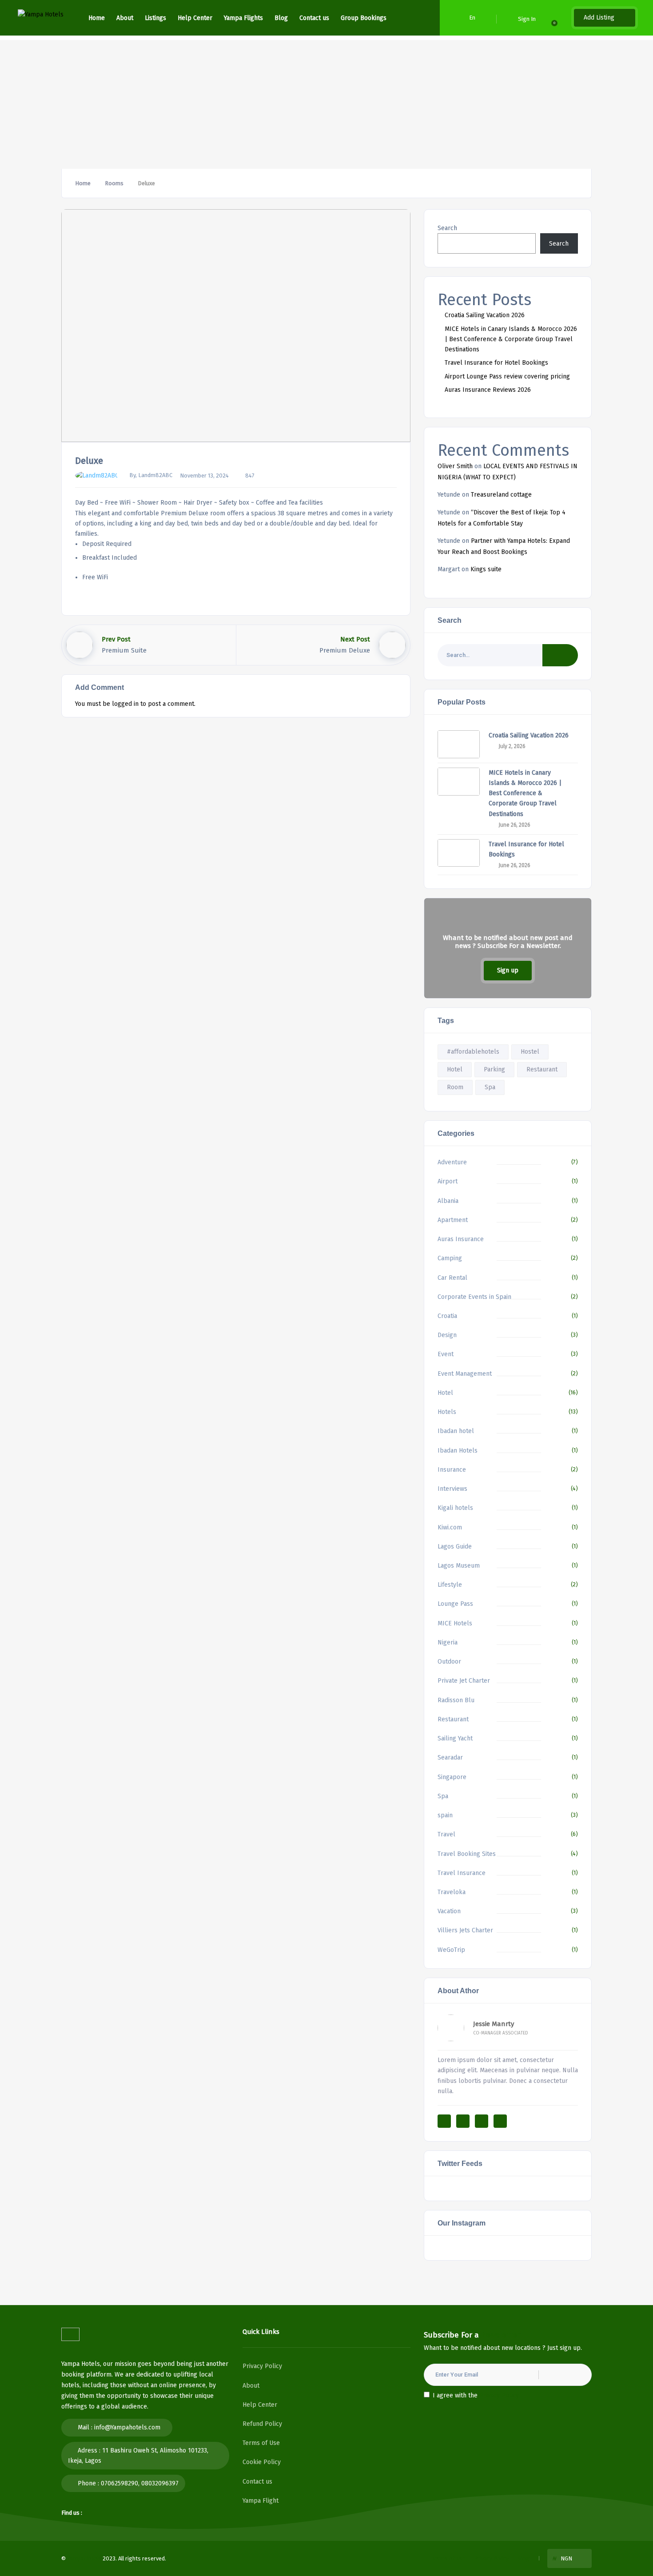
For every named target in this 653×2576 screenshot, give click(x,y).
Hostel (530, 1052)
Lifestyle (450, 1585)
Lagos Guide (455, 1547)
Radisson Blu (456, 1700)
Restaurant (542, 1069)
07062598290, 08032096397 (140, 2483)
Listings (155, 18)
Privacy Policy (262, 2366)
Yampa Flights (243, 18)
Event (446, 1354)
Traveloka (452, 1892)
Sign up (508, 970)
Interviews (452, 1489)
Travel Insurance (462, 1873)
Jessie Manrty (494, 2024)
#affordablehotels (473, 1052)
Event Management (465, 1374)
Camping (450, 1258)
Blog (281, 18)
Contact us (314, 18)
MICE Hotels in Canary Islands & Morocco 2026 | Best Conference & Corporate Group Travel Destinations (511, 339)
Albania (448, 1201)
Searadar (450, 1758)
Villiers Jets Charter (465, 1930)
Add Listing (600, 18)
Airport (448, 1181)
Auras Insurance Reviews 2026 (488, 390)
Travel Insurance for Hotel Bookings (496, 363)
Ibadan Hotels (458, 1451)
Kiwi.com (450, 1527)
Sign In (527, 19)
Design (447, 1335)
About (125, 18)
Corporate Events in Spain (474, 1297)
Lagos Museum (459, 1566)
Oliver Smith (455, 466)
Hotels (447, 1412)
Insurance (452, 1470)
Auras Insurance (461, 1239)
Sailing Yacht (455, 1738)
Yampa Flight (261, 2501)
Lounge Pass (455, 1604)
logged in (125, 704)
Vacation (449, 1911)
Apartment (453, 1220)
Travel (446, 1834)
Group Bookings (364, 18)
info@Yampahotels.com (127, 2427)
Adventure (452, 1162)
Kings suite (486, 569)
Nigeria (448, 1642)
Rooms (114, 183)
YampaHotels (84, 2558)
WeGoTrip (451, 1950)
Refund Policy (262, 2424)
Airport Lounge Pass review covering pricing (507, 376)
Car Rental (452, 1278)
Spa (490, 1087)
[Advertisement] (326, 102)
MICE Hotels (455, 1623)
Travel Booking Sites (467, 1854)
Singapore (452, 1777)
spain (445, 1815)
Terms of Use (261, 2443)
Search (447, 228)
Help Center (195, 18)
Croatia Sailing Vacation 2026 (485, 315)
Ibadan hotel (456, 1431)
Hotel (455, 1069)
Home (97, 18)
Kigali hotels (455, 1508)
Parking (494, 1069)
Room (455, 1087)
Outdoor (449, 1662)
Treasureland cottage (501, 495)
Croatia (447, 1316)
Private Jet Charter (464, 1681)
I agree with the (476, 2395)
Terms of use (449, 2558)
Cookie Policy (262, 2462)
